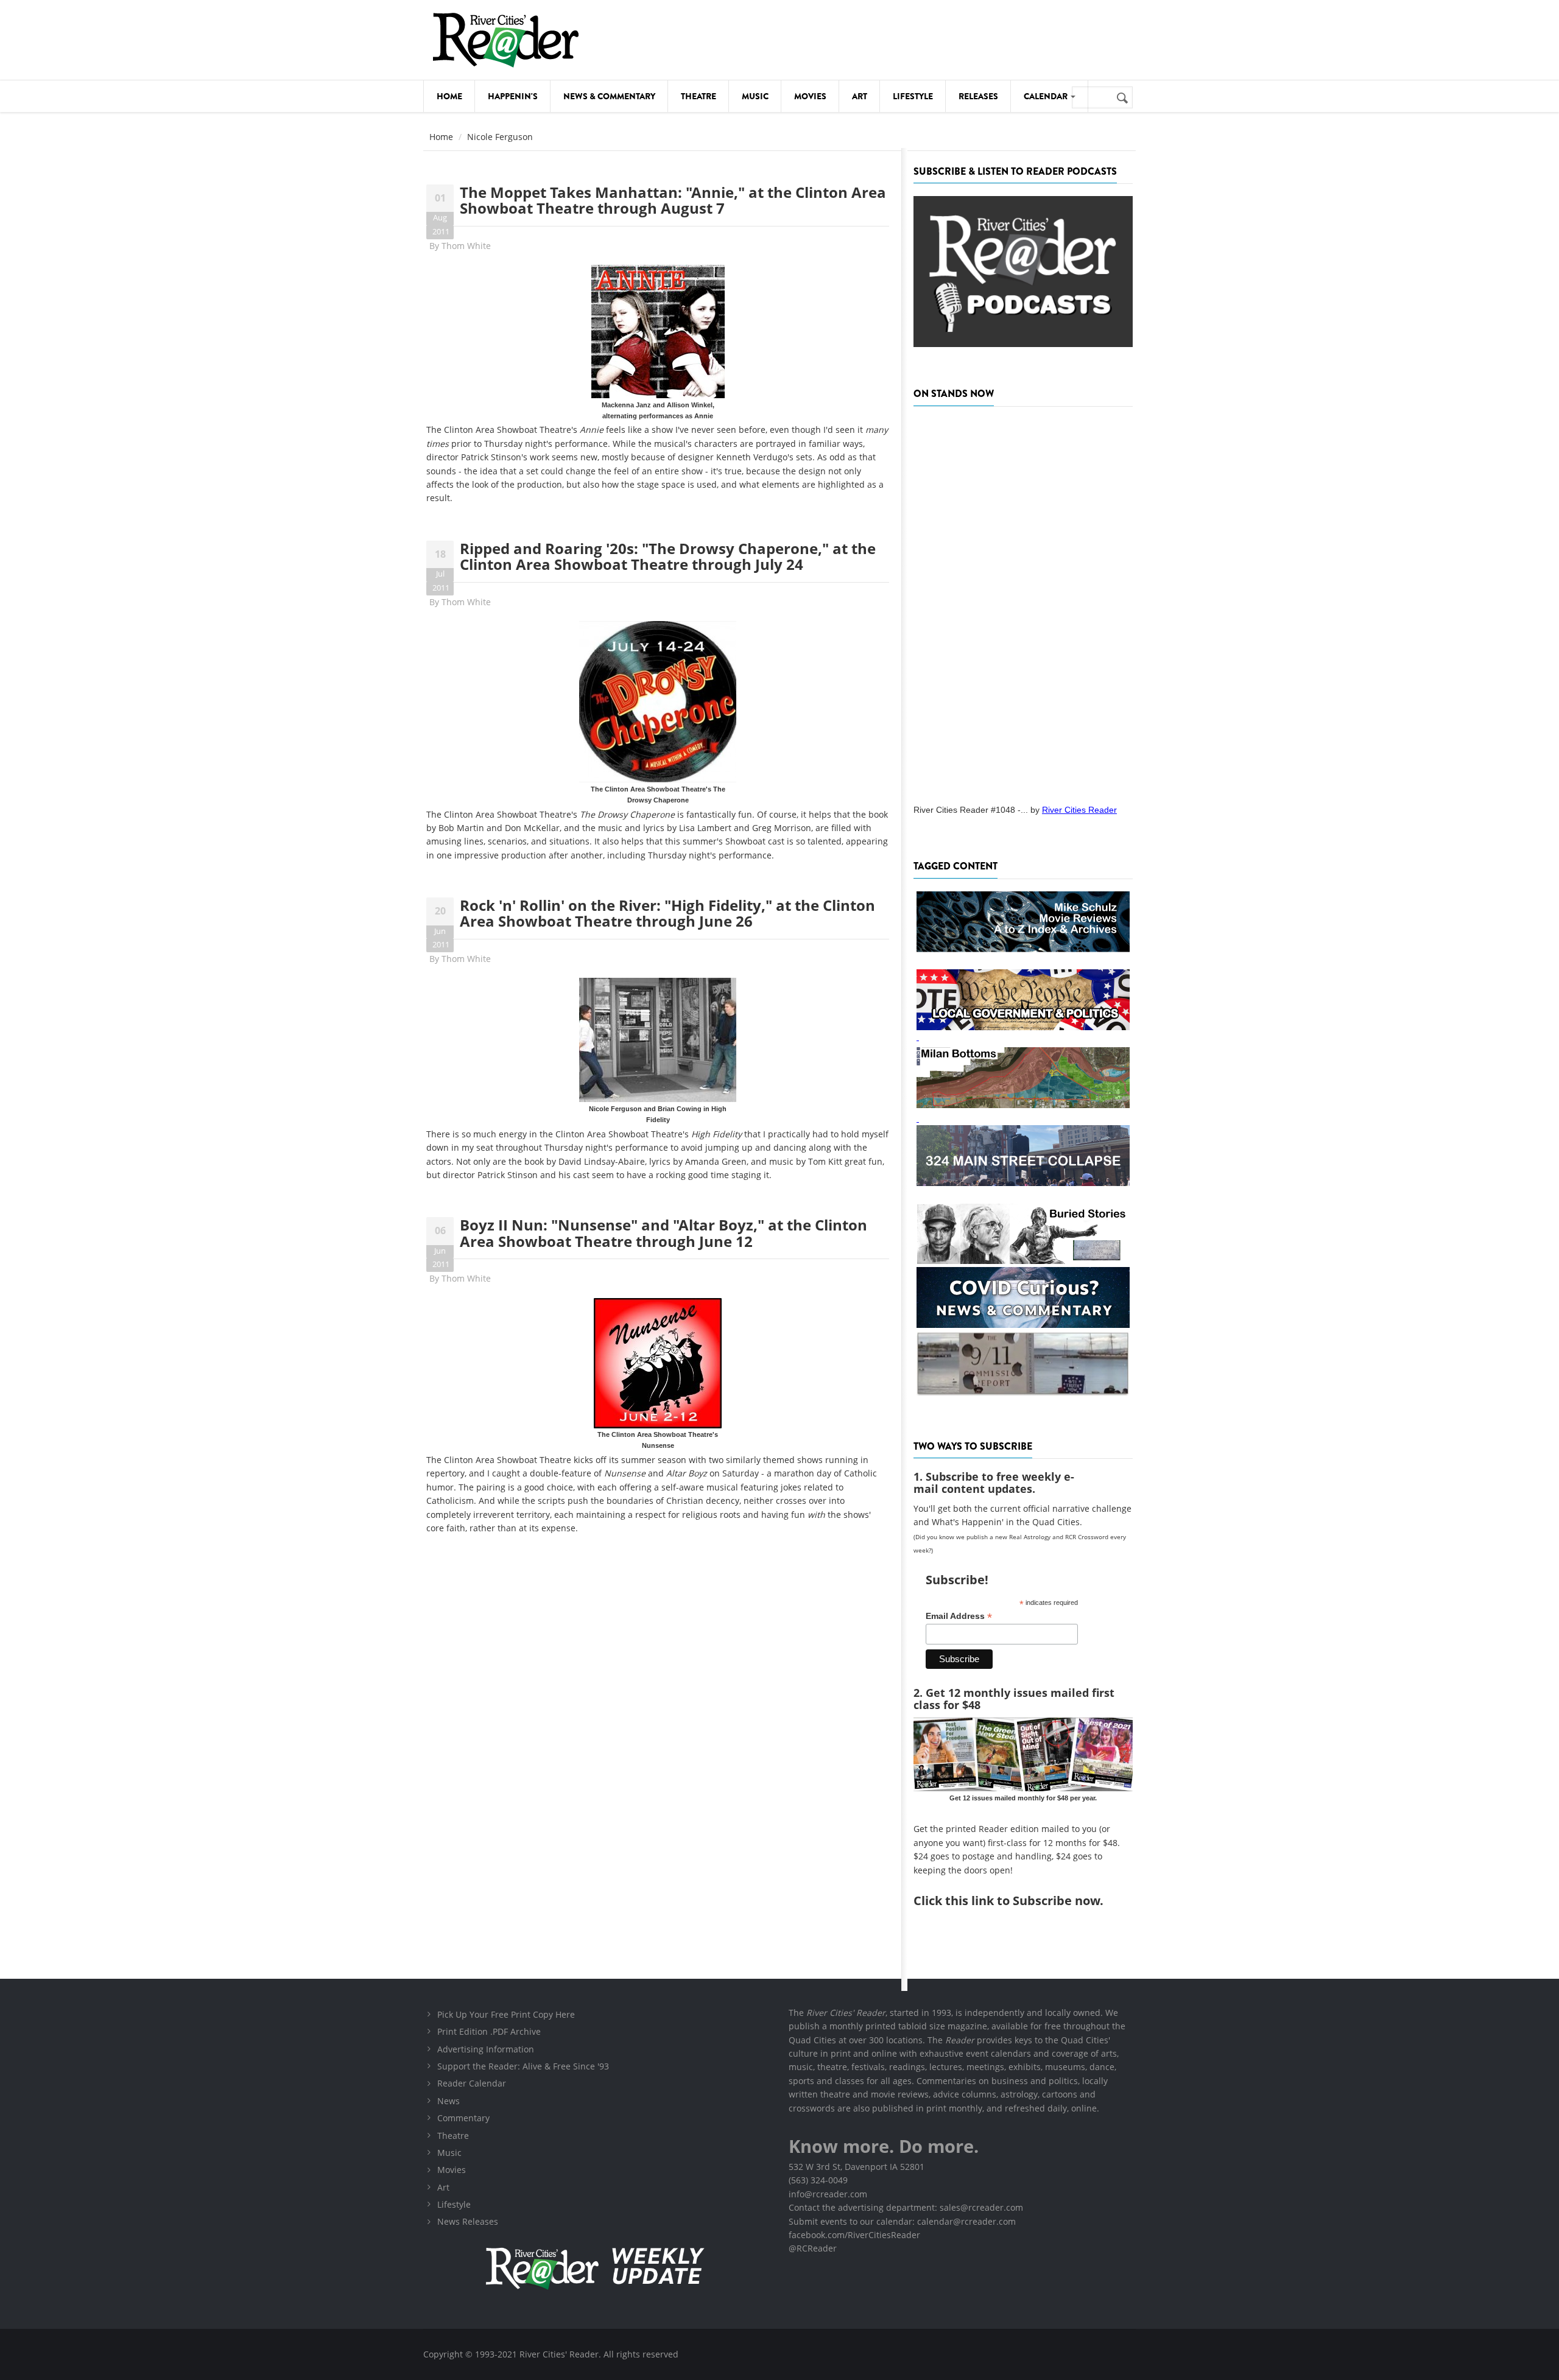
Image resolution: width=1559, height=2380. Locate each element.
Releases (978, 96)
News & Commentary (609, 96)
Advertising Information (486, 2049)
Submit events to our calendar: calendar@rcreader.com (902, 2221)
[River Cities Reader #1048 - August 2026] (1023, 602)
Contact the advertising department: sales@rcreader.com (906, 2207)
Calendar (1047, 96)
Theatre (699, 96)
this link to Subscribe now (1022, 1901)
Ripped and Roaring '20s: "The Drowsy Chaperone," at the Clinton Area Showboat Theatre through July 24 (668, 556)
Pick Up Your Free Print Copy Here (506, 2014)
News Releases (468, 2221)
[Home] (505, 40)
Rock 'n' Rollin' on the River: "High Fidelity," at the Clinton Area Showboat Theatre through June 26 (667, 913)
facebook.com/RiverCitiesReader (854, 2235)
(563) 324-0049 (818, 2180)
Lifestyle (913, 96)
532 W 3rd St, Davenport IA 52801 (857, 2167)
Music (755, 96)
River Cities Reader (1079, 810)
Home (449, 96)
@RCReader (813, 2248)
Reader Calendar (472, 2083)
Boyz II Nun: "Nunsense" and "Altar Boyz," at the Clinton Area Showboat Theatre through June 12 (663, 1233)
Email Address (959, 1616)
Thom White (466, 246)
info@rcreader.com (828, 2194)
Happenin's (513, 96)
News (449, 2101)
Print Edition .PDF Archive (489, 2031)
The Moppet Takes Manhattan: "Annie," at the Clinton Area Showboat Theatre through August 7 (673, 200)
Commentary (463, 2118)
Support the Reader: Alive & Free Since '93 (523, 2066)
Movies (810, 96)
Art (860, 96)
